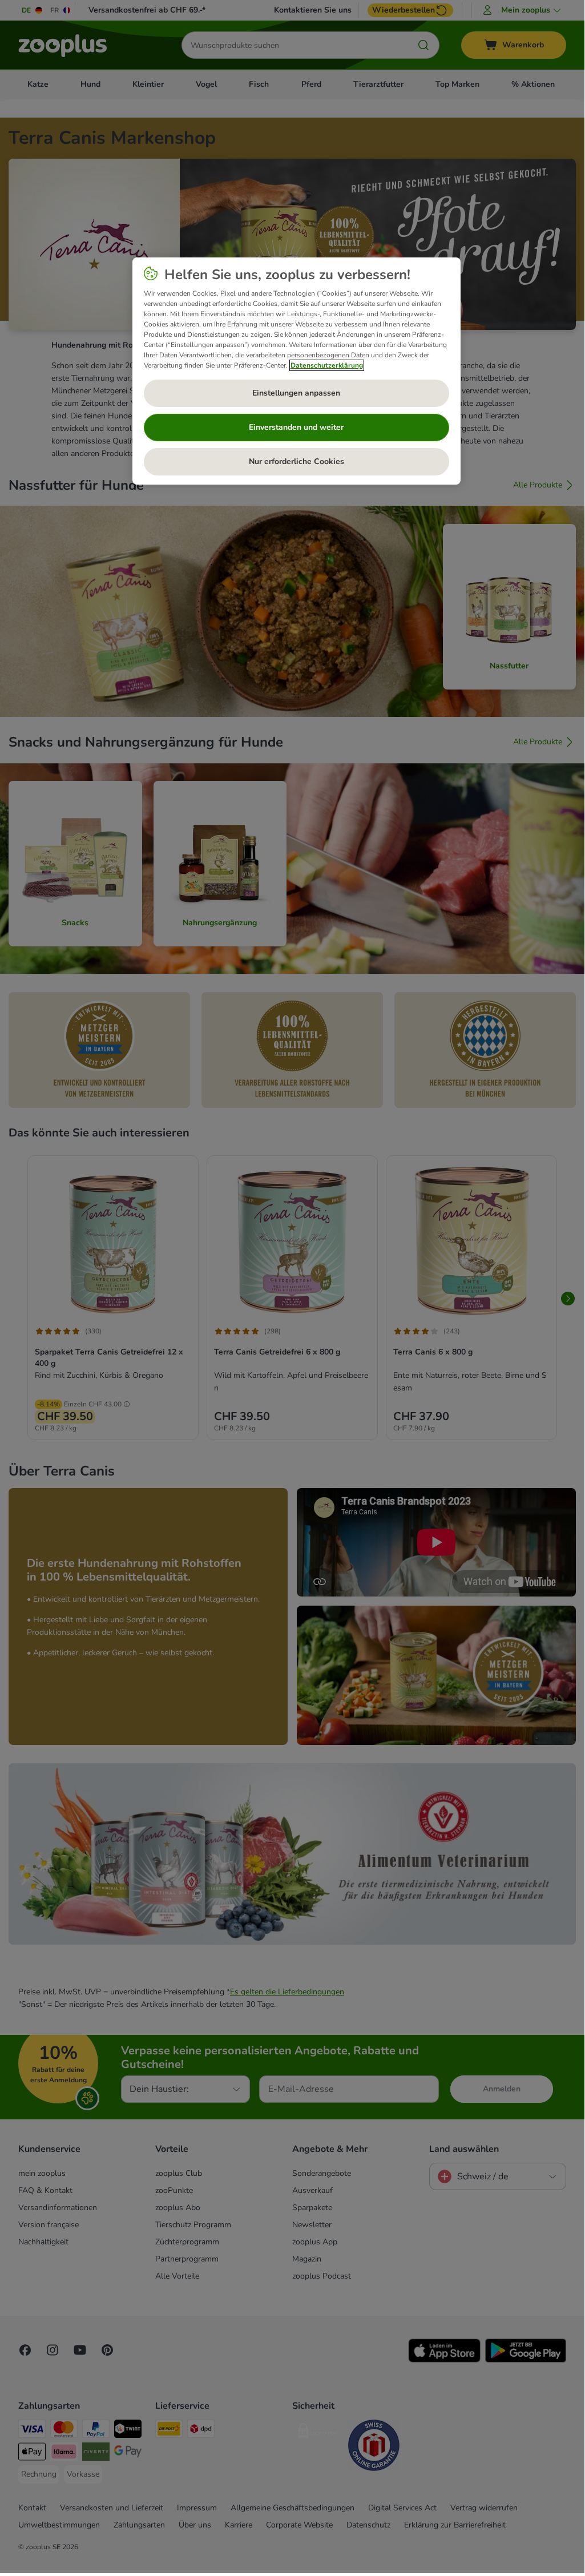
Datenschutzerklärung (327, 365)
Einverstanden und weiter (296, 427)
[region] (296, 371)
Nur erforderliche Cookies (296, 461)
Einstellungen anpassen (296, 393)
